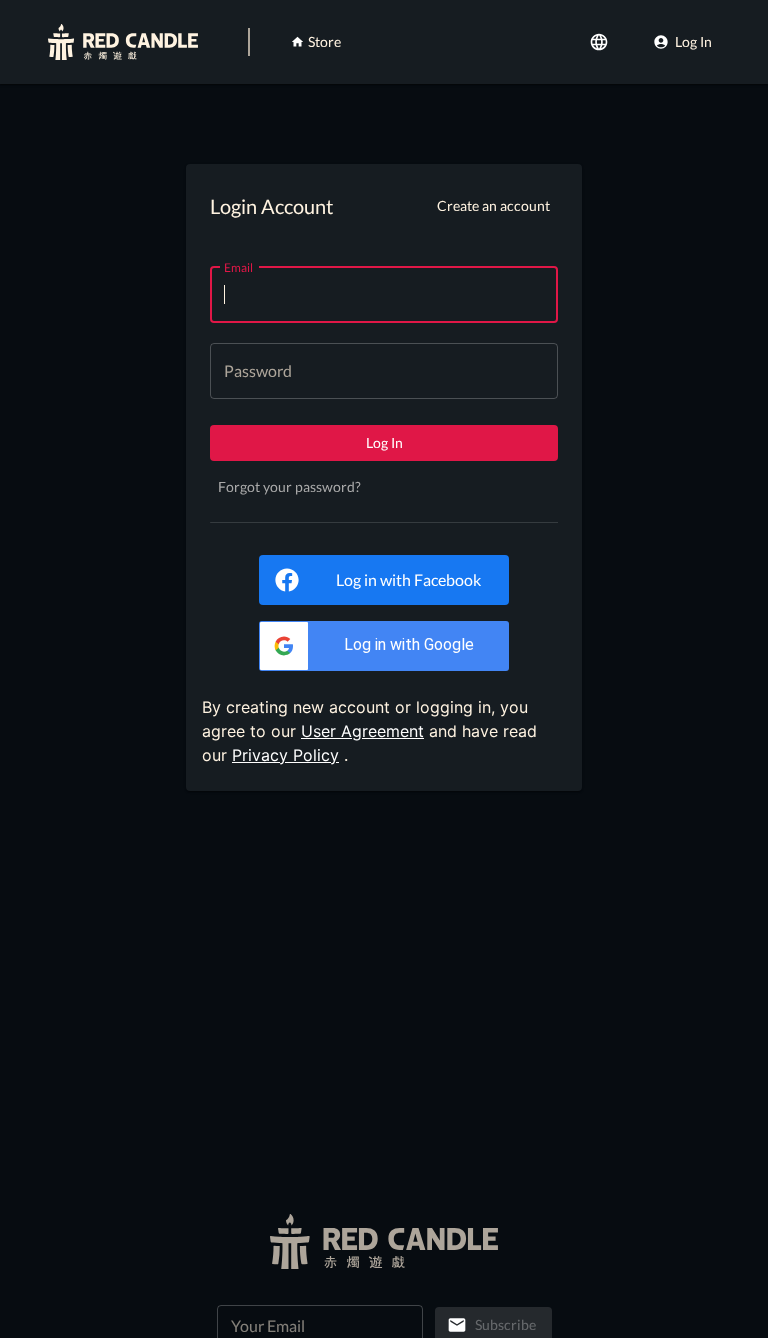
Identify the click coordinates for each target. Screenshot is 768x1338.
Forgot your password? (289, 486)
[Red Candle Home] (123, 42)
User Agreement (362, 731)
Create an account (493, 205)
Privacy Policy (285, 755)
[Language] (601, 42)
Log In (693, 41)
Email (238, 266)
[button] (384, 646)
